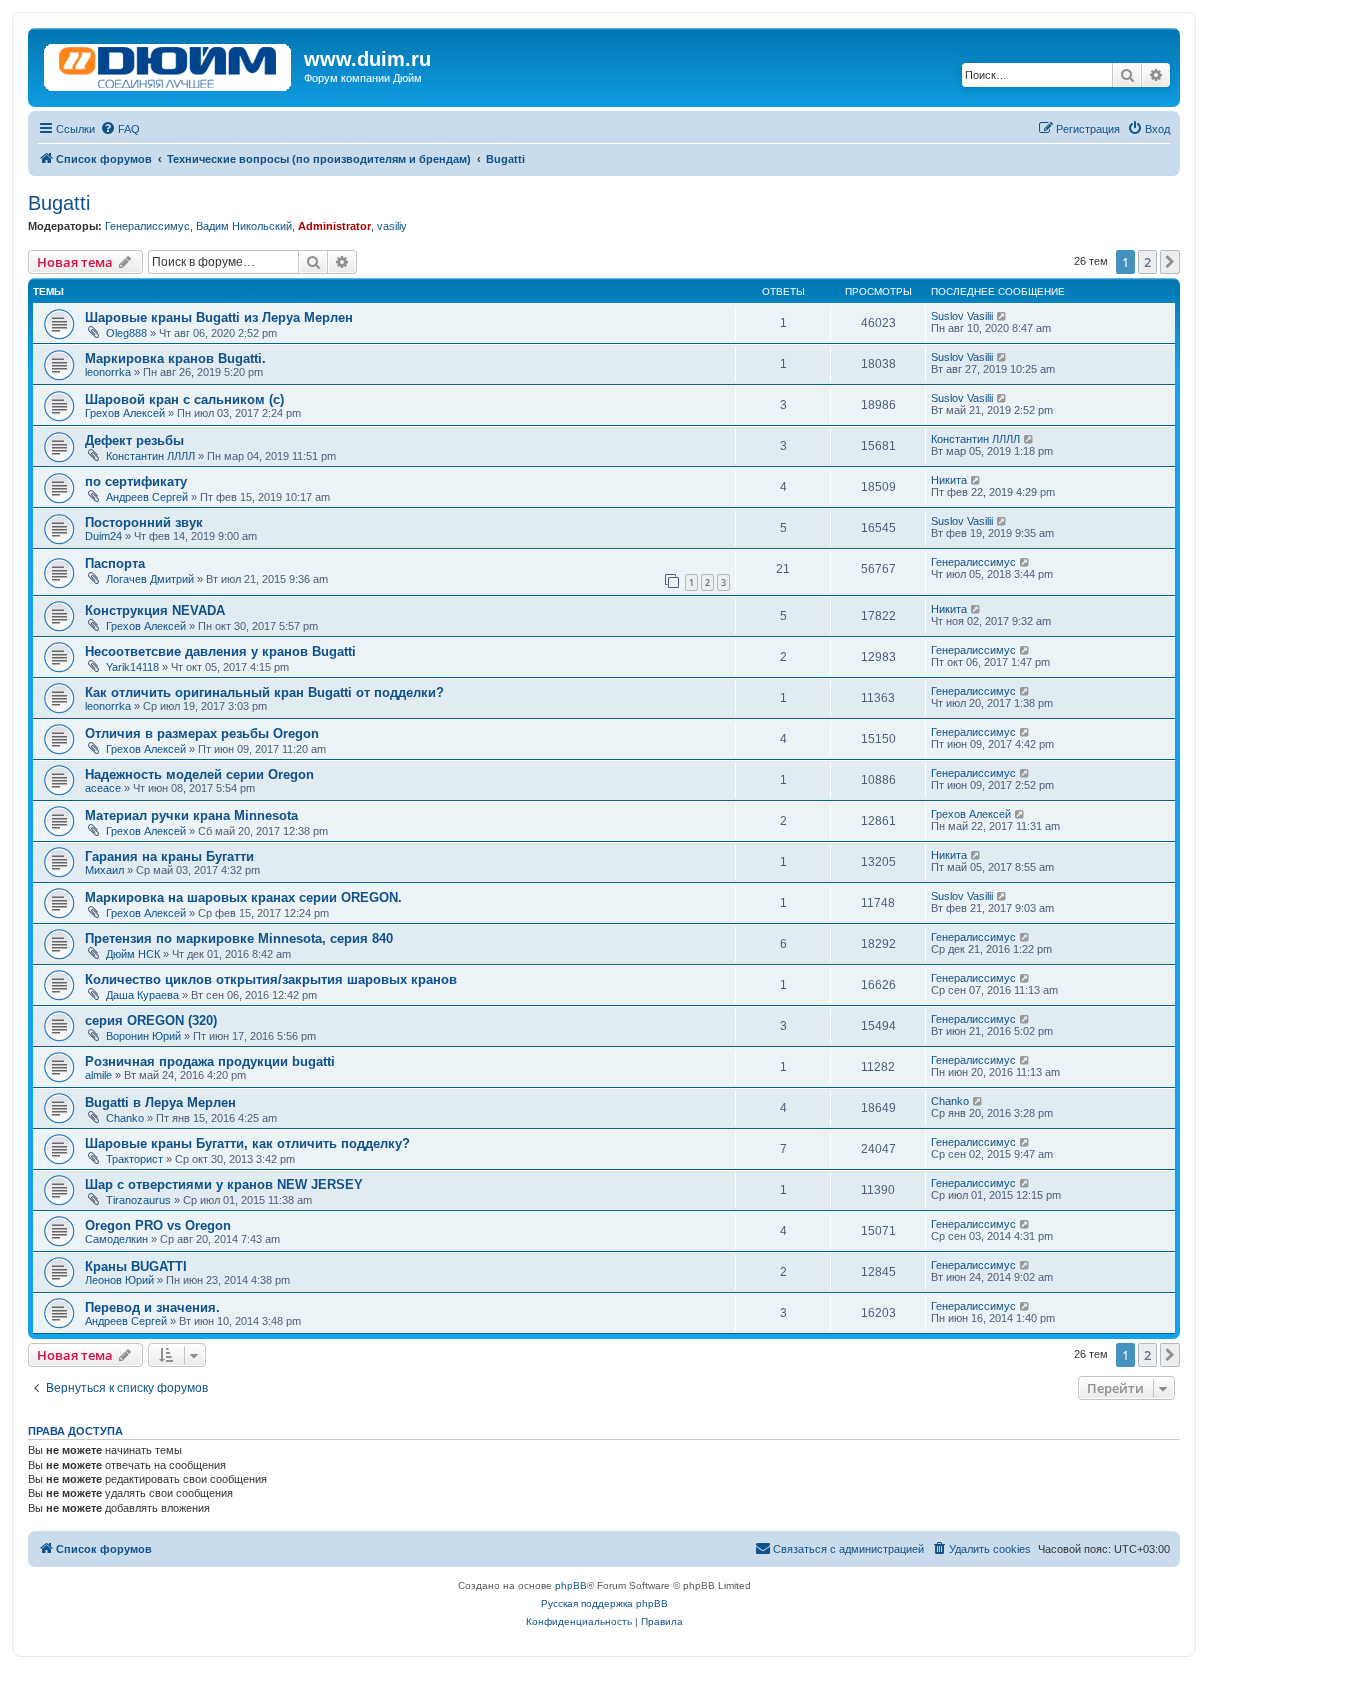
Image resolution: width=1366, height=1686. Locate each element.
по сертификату (136, 481)
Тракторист (134, 1159)
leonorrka (108, 372)
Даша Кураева (142, 995)
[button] (1170, 262)
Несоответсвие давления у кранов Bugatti (220, 651)
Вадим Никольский (244, 226)
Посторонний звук (144, 522)
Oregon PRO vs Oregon (158, 1225)
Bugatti (59, 203)
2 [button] (1147, 262)
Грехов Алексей (125, 413)
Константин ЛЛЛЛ (150, 456)
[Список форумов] (168, 63)
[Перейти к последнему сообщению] (1002, 316)
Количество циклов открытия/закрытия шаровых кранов (271, 979)
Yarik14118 (132, 667)
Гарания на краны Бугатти (169, 856)
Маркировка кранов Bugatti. (175, 358)
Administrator (334, 226)
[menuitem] (120, 129)
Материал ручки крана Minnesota (191, 815)
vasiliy (392, 226)
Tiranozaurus (138, 1200)
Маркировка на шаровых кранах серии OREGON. (243, 897)
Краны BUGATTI (136, 1266)
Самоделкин (116, 1239)
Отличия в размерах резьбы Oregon (202, 733)
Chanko (125, 1118)
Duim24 (103, 536)
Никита (949, 480)
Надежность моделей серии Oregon (199, 774)
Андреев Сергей (147, 497)
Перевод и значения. (152, 1307)
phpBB (571, 1585)
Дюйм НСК (133, 954)
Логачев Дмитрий (150, 579)
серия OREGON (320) (151, 1020)
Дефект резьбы (134, 440)
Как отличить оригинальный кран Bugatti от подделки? (264, 692)
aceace (103, 788)
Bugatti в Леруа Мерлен (160, 1102)
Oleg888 (126, 333)
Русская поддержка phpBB (604, 1603)
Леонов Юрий (119, 1280)
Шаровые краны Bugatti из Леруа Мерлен (219, 317)
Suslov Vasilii (962, 316)
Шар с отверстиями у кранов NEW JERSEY (224, 1184)
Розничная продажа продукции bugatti (210, 1061)
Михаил (104, 870)
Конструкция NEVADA (155, 610)
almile (98, 1075)
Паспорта (115, 563)
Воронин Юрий (143, 1036)
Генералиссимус (147, 226)
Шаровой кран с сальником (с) (184, 399)
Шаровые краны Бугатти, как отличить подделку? (247, 1143)
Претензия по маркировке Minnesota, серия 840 (239, 938)
